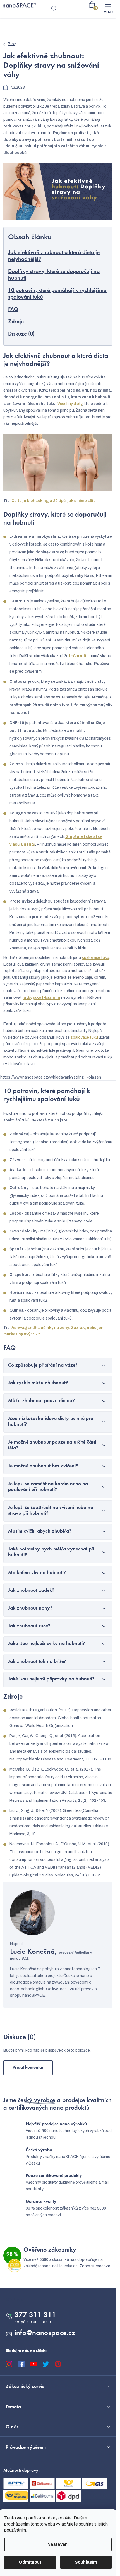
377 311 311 (35, 2315)
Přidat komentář (28, 2068)
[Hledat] (54, 9)
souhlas (86, 2524)
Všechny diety (70, 404)
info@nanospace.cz (45, 2333)
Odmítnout (30, 2562)
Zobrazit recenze (95, 2266)
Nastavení (58, 2544)
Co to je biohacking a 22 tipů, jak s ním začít (53, 501)
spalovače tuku (95, 958)
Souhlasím (86, 2562)
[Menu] (108, 9)
